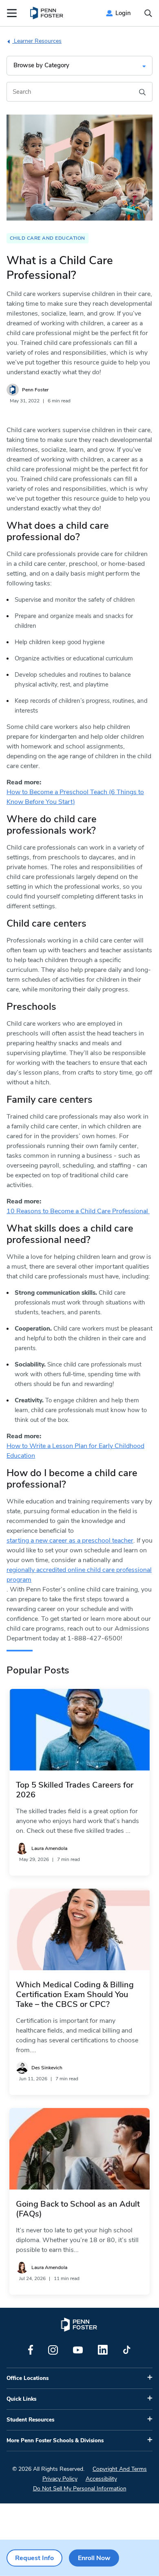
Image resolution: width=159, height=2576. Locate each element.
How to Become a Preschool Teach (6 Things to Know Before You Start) (75, 797)
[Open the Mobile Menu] (12, 13)
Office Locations (28, 2378)
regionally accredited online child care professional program (79, 1575)
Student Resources (30, 2420)
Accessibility (101, 2479)
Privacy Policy (60, 2479)
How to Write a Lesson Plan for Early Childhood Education (75, 1451)
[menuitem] (47, 13)
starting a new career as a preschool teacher (70, 1541)
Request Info (34, 2558)
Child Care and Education (47, 238)
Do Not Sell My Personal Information (80, 2489)
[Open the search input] (148, 13)
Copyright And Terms (120, 2469)
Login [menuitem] (123, 13)
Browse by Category (41, 65)
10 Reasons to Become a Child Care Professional (78, 1211)
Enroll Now (94, 2558)
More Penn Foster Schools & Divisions (55, 2441)
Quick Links (21, 2399)
